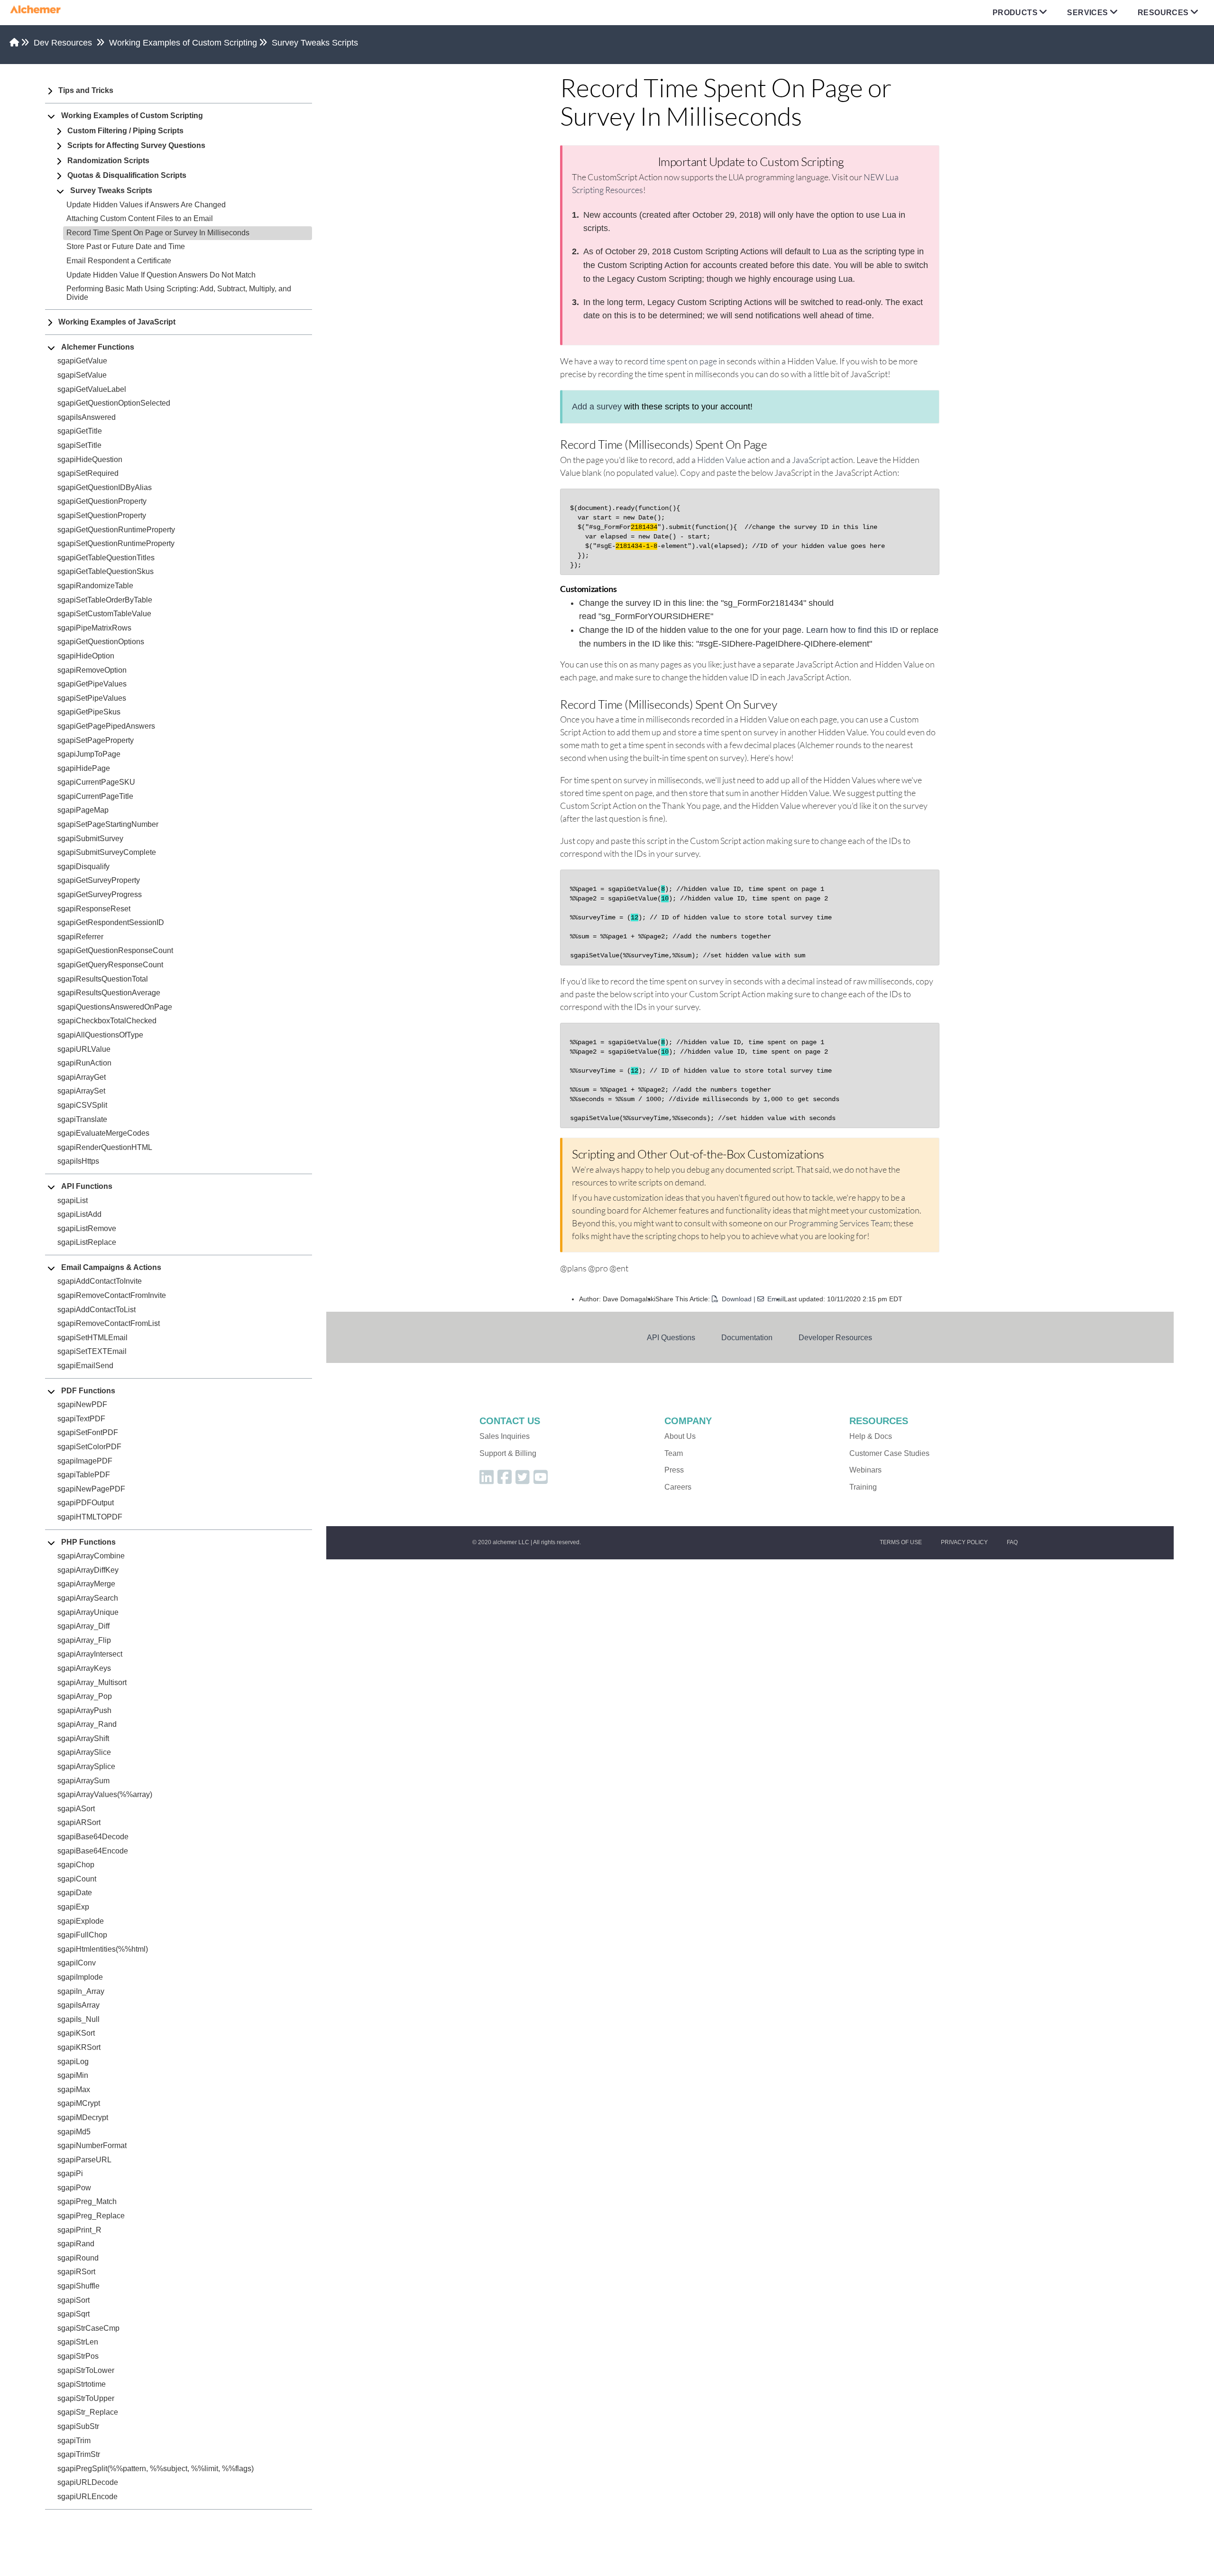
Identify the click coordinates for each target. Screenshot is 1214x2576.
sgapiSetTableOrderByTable (105, 600)
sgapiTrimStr (79, 2454)
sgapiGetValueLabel (92, 389)
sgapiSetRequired (88, 473)
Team (674, 1453)
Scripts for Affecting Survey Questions (136, 145)
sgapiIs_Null (78, 2019)
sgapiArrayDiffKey (88, 1570)
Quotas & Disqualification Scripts (127, 175)
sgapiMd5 (74, 2132)
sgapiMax (74, 2090)
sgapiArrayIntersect (90, 1654)
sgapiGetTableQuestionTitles (106, 558)
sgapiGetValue (82, 361)
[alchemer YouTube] (541, 1480)
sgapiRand (76, 2244)
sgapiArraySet (81, 1091)
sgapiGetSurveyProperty (99, 880)
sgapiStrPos (78, 2356)
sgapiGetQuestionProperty (102, 501)
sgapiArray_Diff (83, 1626)
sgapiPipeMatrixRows (94, 628)
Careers (678, 1487)
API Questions (671, 1337)
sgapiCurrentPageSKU (96, 782)
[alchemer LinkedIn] (487, 1480)
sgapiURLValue (84, 1049)
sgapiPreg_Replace (91, 2216)
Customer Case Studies (889, 1453)
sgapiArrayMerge (86, 1584)
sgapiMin (73, 2075)
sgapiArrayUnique (88, 1612)
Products (1015, 13)
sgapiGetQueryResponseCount (110, 965)
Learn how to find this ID (852, 630)
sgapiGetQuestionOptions (101, 642)
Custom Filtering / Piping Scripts (125, 131)
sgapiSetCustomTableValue (104, 614)
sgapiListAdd (79, 1214)
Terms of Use (901, 1542)
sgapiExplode (81, 1921)
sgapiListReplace (87, 1242)
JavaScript (811, 460)
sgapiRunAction (84, 1063)
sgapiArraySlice (84, 1752)
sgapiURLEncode (87, 2497)
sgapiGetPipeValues (92, 684)
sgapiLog (73, 2062)
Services (1087, 13)
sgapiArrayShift (83, 1738)
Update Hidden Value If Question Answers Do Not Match (161, 275)
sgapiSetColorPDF (89, 1447)
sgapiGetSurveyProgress (100, 894)
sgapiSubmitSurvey (90, 839)
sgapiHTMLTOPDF (90, 1517)
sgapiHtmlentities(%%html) (103, 1949)
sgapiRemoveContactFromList (109, 1323)
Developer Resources (835, 1337)
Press (674, 1470)
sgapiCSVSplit (82, 1105)
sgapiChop (76, 1865)
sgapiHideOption (86, 656)
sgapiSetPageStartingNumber (108, 824)
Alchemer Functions (98, 347)
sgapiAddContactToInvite (100, 1281)
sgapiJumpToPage (89, 754)
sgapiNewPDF (82, 1404)
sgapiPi (70, 2173)
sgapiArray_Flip (84, 1640)
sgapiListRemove (87, 1228)
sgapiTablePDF (84, 1475)
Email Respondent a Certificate (119, 261)
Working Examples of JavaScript (117, 322)
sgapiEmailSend (85, 1366)
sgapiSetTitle (79, 445)
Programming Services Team (839, 1223)
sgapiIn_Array (81, 1991)
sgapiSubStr (78, 2426)
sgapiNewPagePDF (91, 1489)
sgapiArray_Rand (87, 1724)
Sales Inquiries (505, 1436)
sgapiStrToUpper (86, 2398)
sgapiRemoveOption (92, 670)
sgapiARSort (79, 1822)
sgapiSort (74, 2300)
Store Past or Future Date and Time (126, 246)
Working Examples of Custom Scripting (183, 43)
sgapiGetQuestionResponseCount (115, 950)
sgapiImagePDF (85, 1461)
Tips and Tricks (86, 90)
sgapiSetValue (82, 375)
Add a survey (597, 407)
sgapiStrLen (78, 2342)
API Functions (87, 1186)
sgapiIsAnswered (87, 417)
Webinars (865, 1470)
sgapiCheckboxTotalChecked (107, 1021)
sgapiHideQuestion (90, 459)
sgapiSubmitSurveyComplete (107, 852)
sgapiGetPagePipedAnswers (106, 726)
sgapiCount (77, 1879)
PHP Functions (88, 1542)
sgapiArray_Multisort (92, 1682)
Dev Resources (63, 43)
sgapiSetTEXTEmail (92, 1351)
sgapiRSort (76, 2272)
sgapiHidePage (84, 768)
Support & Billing (508, 1453)
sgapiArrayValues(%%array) (105, 1794)
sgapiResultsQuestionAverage (109, 993)
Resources (1163, 13)
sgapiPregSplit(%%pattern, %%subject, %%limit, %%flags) (156, 2469)
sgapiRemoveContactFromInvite (112, 1295)
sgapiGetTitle (80, 431)
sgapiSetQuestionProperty (102, 515)
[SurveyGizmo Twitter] (523, 1480)
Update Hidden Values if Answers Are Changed (146, 205)
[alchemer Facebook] (505, 1480)
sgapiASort (76, 1809)
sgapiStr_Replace (88, 2412)
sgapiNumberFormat (92, 2145)
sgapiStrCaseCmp (88, 2328)
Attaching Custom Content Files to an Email (140, 218)
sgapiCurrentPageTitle (95, 796)
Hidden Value (722, 460)
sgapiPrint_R (79, 2230)
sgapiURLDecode (88, 2482)
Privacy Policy (964, 1542)
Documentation (747, 1337)
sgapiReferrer (80, 937)
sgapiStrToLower (86, 2370)
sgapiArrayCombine (91, 1556)
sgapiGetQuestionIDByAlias (105, 487)
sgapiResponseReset (94, 909)
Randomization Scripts (108, 161)
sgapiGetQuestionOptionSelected (114, 403)
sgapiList (73, 1200)
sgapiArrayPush (84, 1710)
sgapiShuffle (78, 2286)
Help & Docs (871, 1436)
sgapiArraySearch (88, 1598)
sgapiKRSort (79, 2047)
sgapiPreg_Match (87, 2201)
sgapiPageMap (83, 810)
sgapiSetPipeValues (92, 698)
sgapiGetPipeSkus (89, 712)
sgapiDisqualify (83, 866)
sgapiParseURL (84, 2160)
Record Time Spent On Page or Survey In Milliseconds (158, 233)
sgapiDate (75, 1893)
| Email (769, 1299)
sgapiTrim (74, 2441)
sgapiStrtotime (82, 2384)
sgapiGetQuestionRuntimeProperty (116, 530)
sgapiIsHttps (78, 1161)
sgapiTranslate (82, 1119)
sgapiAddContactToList (97, 1310)
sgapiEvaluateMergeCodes (103, 1133)
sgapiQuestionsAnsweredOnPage (115, 1007)
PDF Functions (88, 1391)
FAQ (1012, 1542)
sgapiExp (73, 1907)
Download (737, 1299)
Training (863, 1487)
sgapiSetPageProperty (96, 740)
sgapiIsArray (78, 2005)
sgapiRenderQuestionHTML (105, 1147)
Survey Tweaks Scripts (315, 43)
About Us (680, 1436)
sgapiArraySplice (86, 1766)
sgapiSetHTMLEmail (92, 1338)
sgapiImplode (80, 1977)
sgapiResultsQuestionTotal (103, 979)
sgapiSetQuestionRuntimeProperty (116, 543)
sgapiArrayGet (82, 1077)
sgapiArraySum (83, 1781)
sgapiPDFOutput (86, 1503)
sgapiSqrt (74, 2314)
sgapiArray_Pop (85, 1696)
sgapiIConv (77, 1963)
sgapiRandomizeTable (95, 586)
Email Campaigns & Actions (111, 1267)
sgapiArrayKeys (84, 1668)
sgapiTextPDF (81, 1419)
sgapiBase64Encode (93, 1851)
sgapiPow (74, 2188)
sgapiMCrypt (79, 2103)
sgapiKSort (76, 2033)
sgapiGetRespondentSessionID (111, 922)
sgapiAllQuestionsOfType (100, 1035)
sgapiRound (78, 2258)
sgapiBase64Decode (93, 1837)
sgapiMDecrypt (83, 2117)
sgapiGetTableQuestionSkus (106, 571)
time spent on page (683, 361)
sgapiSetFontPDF (88, 1432)
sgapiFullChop (82, 1935)
